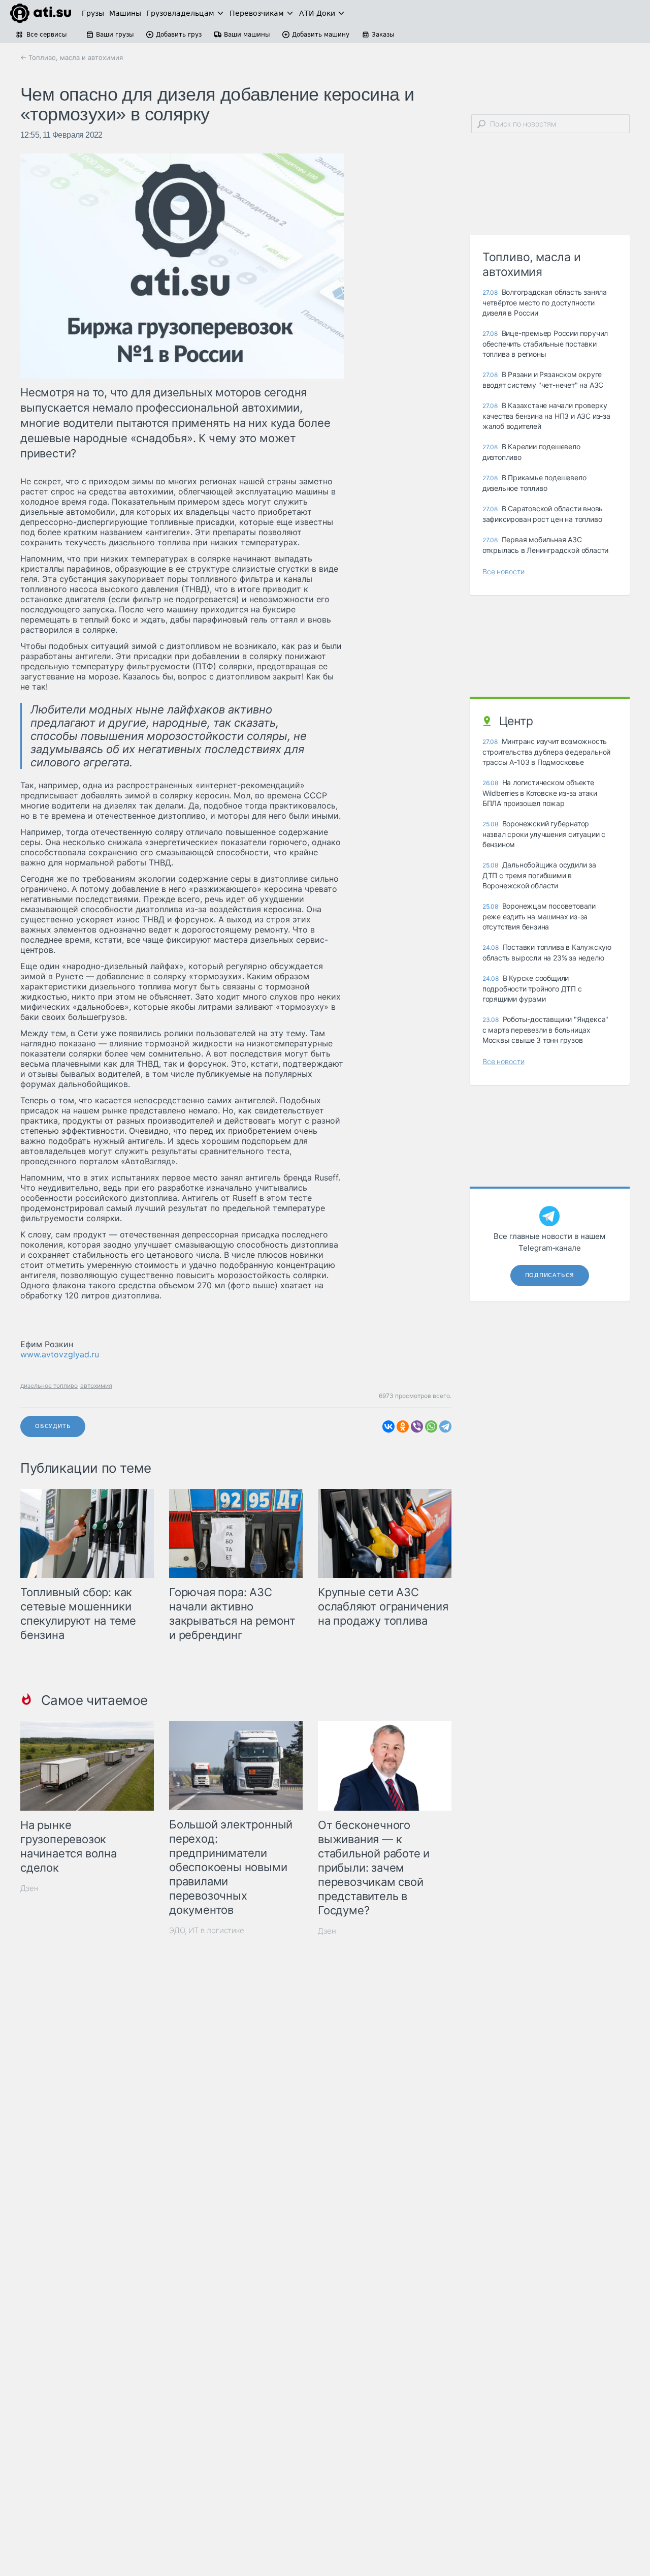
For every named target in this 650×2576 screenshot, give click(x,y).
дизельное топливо (49, 1386)
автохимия (96, 1386)
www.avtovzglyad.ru (60, 1354)
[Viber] (417, 1426)
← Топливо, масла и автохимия (72, 57)
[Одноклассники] (403, 1426)
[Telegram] (445, 1426)
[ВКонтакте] (388, 1426)
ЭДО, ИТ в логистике (207, 1930)
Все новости (503, 571)
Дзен (29, 1888)
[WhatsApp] (431, 1426)
